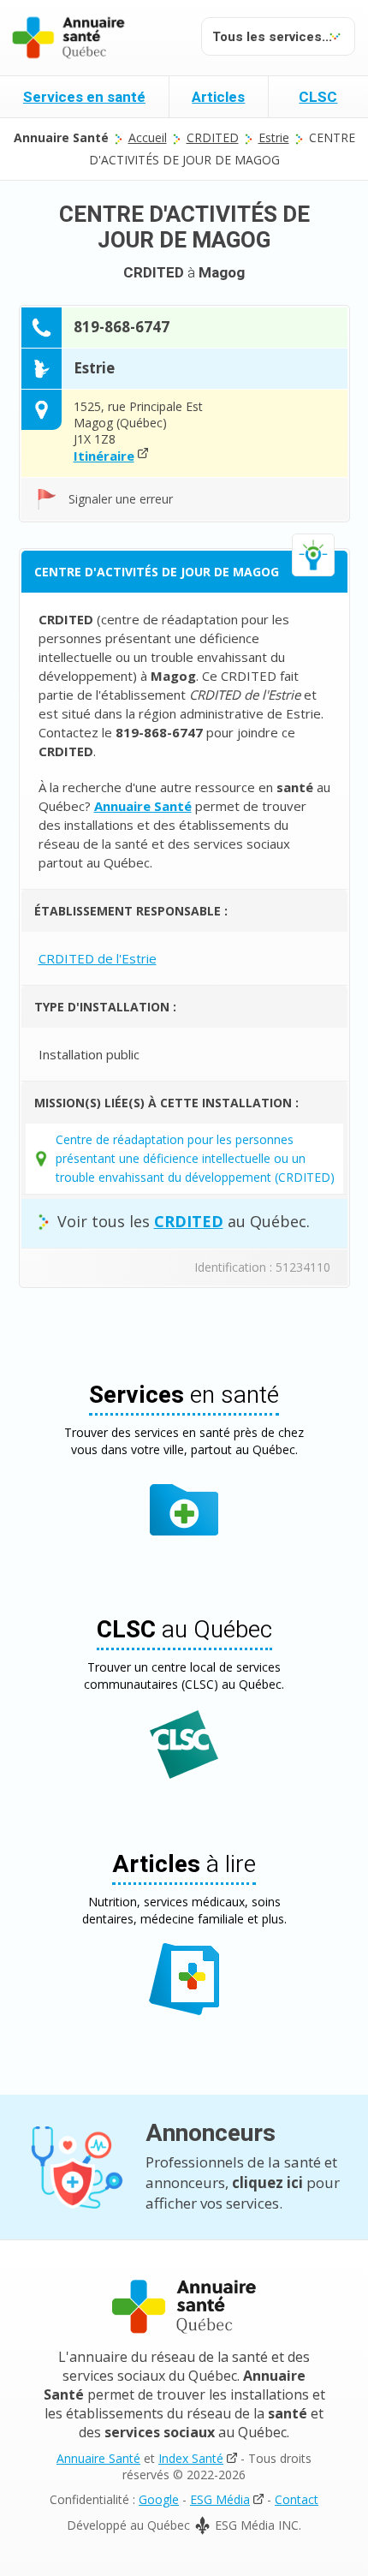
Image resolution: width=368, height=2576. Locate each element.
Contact (297, 2499)
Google (159, 2499)
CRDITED (213, 137)
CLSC (318, 97)
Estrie (274, 137)
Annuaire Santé (98, 2458)
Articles (218, 97)
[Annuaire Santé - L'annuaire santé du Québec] (68, 38)
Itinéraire (104, 456)
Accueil (148, 137)
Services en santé (84, 97)
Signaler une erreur (121, 499)
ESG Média (220, 2499)
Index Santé (191, 2458)
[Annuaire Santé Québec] (184, 2307)
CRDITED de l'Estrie (98, 958)
